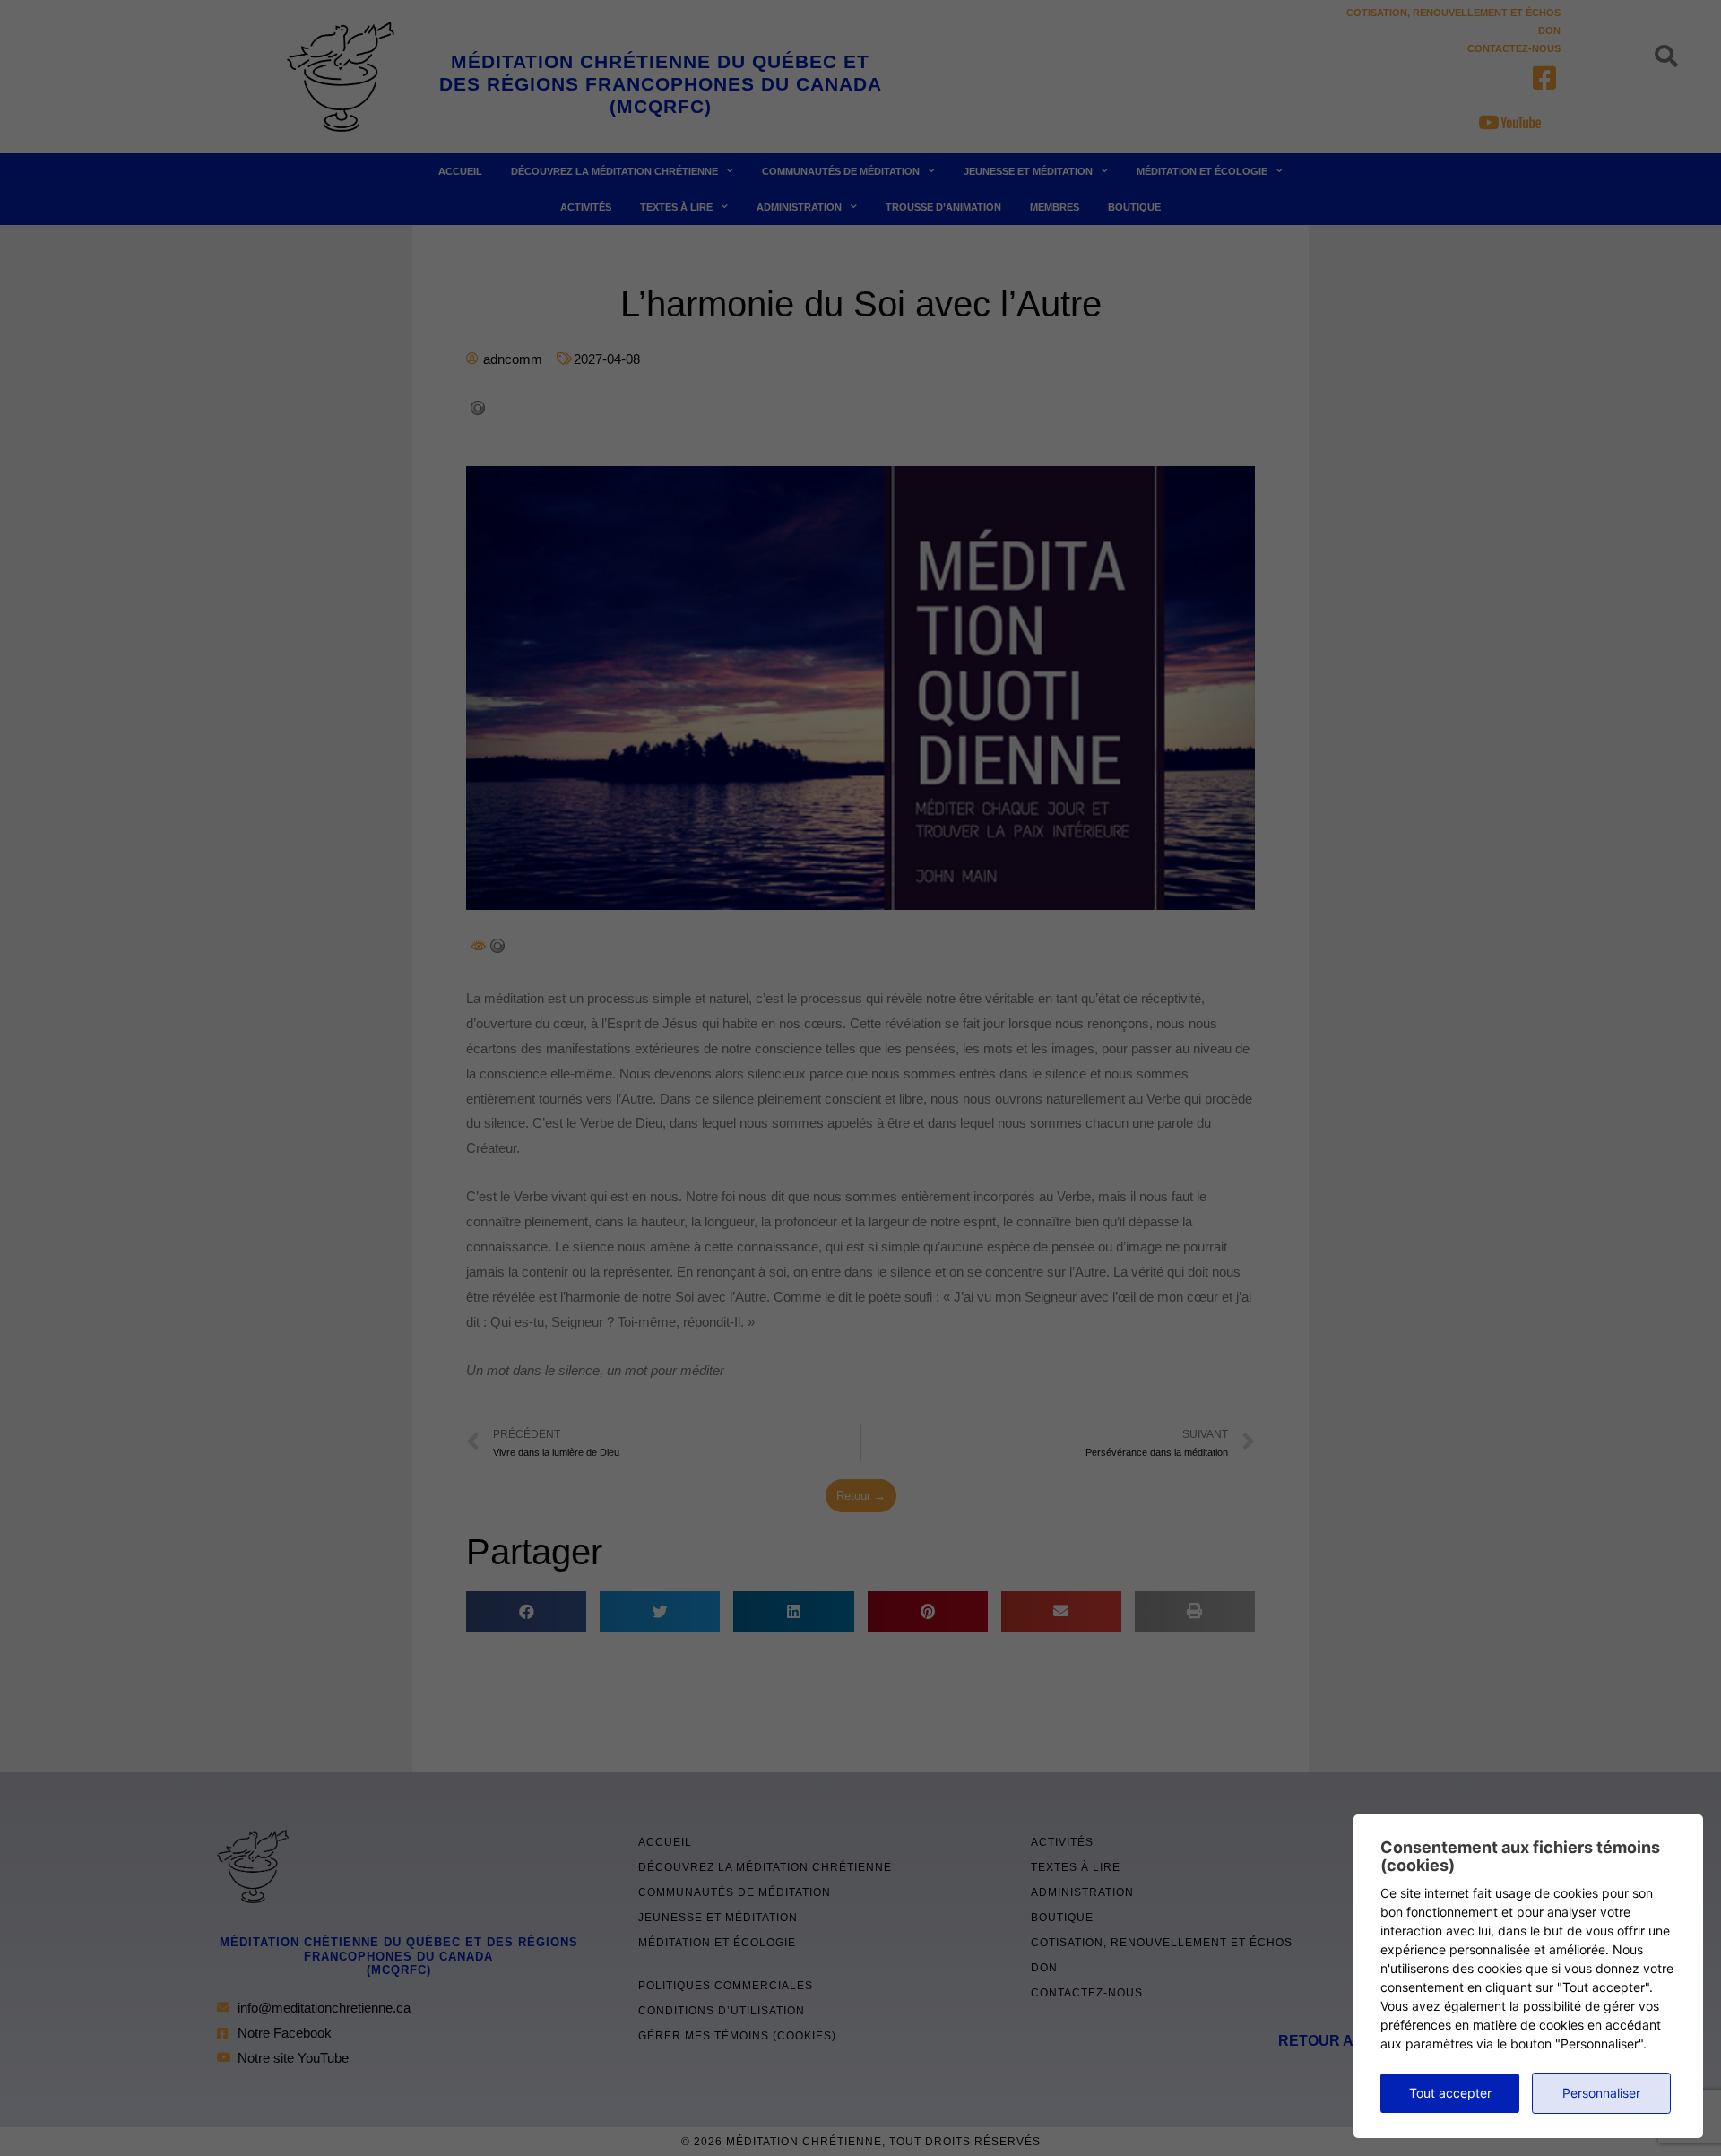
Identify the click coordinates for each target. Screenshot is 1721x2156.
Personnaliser (1601, 2093)
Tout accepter (1450, 2093)
